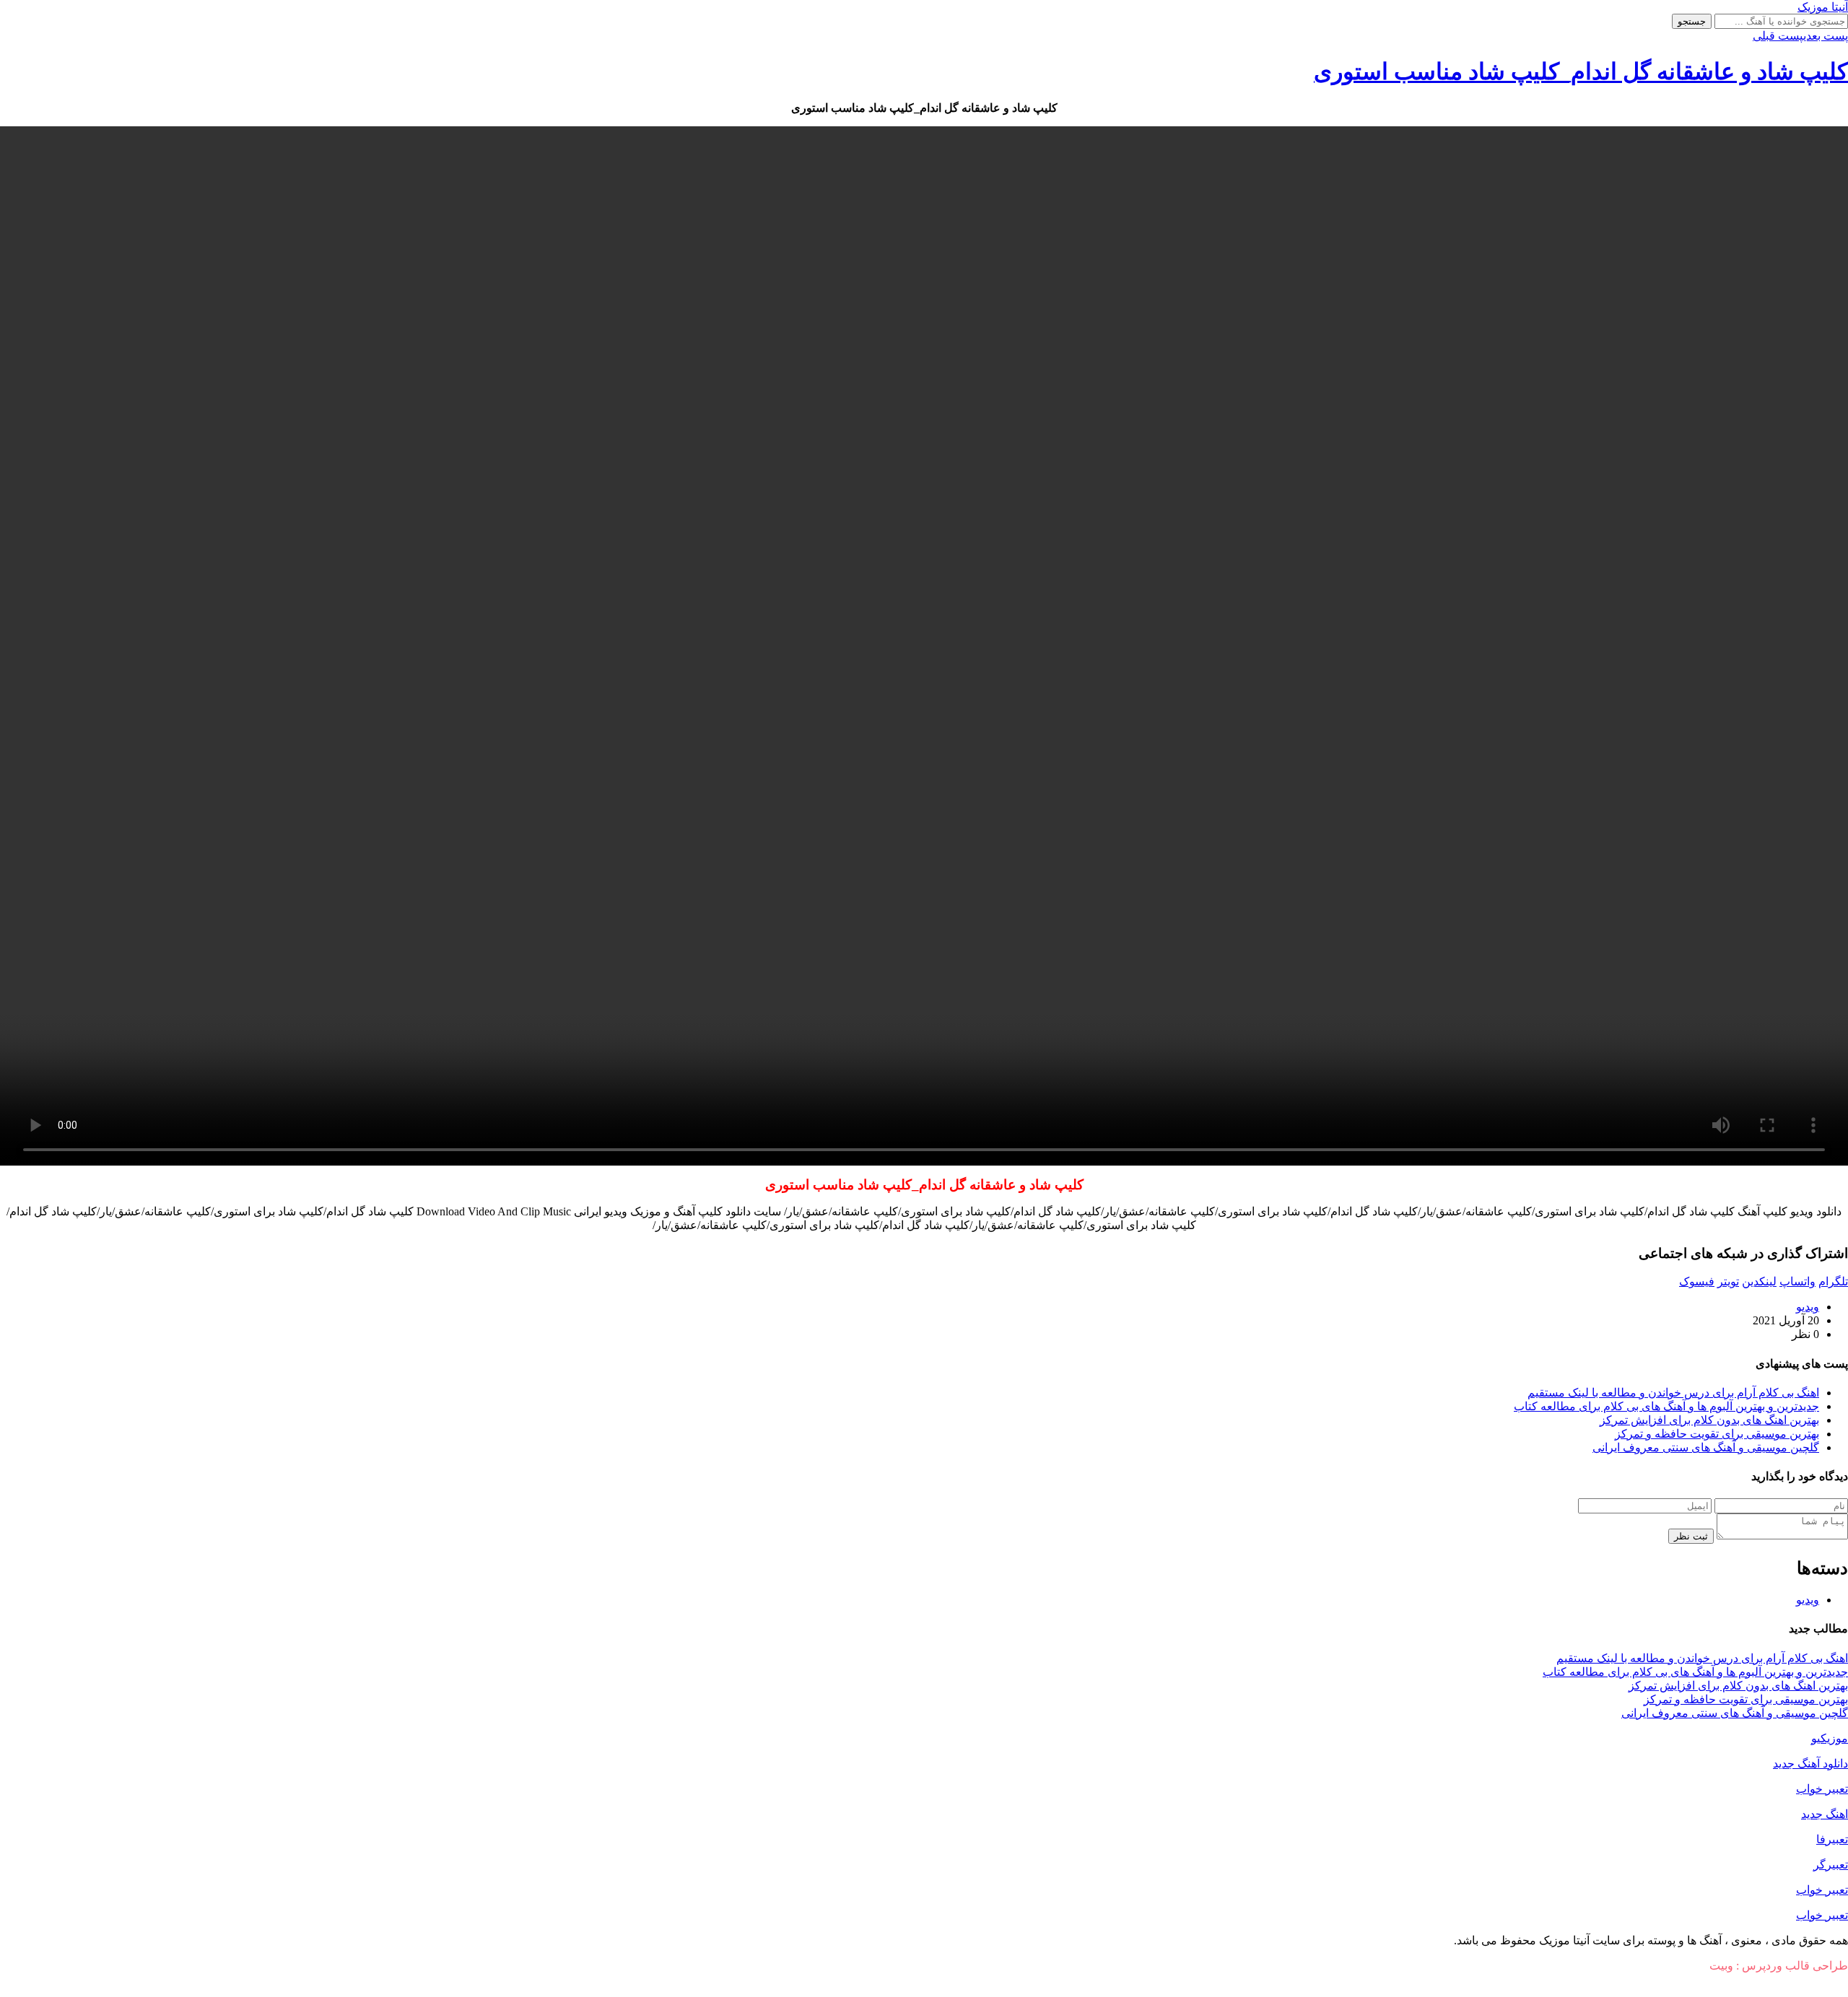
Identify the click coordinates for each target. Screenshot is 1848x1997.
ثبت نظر (1691, 1536)
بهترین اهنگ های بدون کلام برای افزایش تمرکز (1709, 1420)
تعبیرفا (1832, 1839)
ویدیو (1808, 1307)
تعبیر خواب (1822, 1789)
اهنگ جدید (1825, 1814)
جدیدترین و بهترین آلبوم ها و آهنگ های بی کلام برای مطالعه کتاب (1666, 1406)
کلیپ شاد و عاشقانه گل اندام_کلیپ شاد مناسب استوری (1581, 71)
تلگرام (1833, 1281)
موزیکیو (1830, 1738)
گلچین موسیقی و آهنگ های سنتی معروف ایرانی (1706, 1447)
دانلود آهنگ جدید (1810, 1764)
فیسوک (1697, 1281)
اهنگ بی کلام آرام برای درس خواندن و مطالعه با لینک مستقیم (1673, 1393)
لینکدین (1759, 1281)
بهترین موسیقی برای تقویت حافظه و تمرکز (1717, 1434)
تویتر (1728, 1281)
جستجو (1692, 21)
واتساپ (1797, 1281)
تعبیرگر (1831, 1865)
